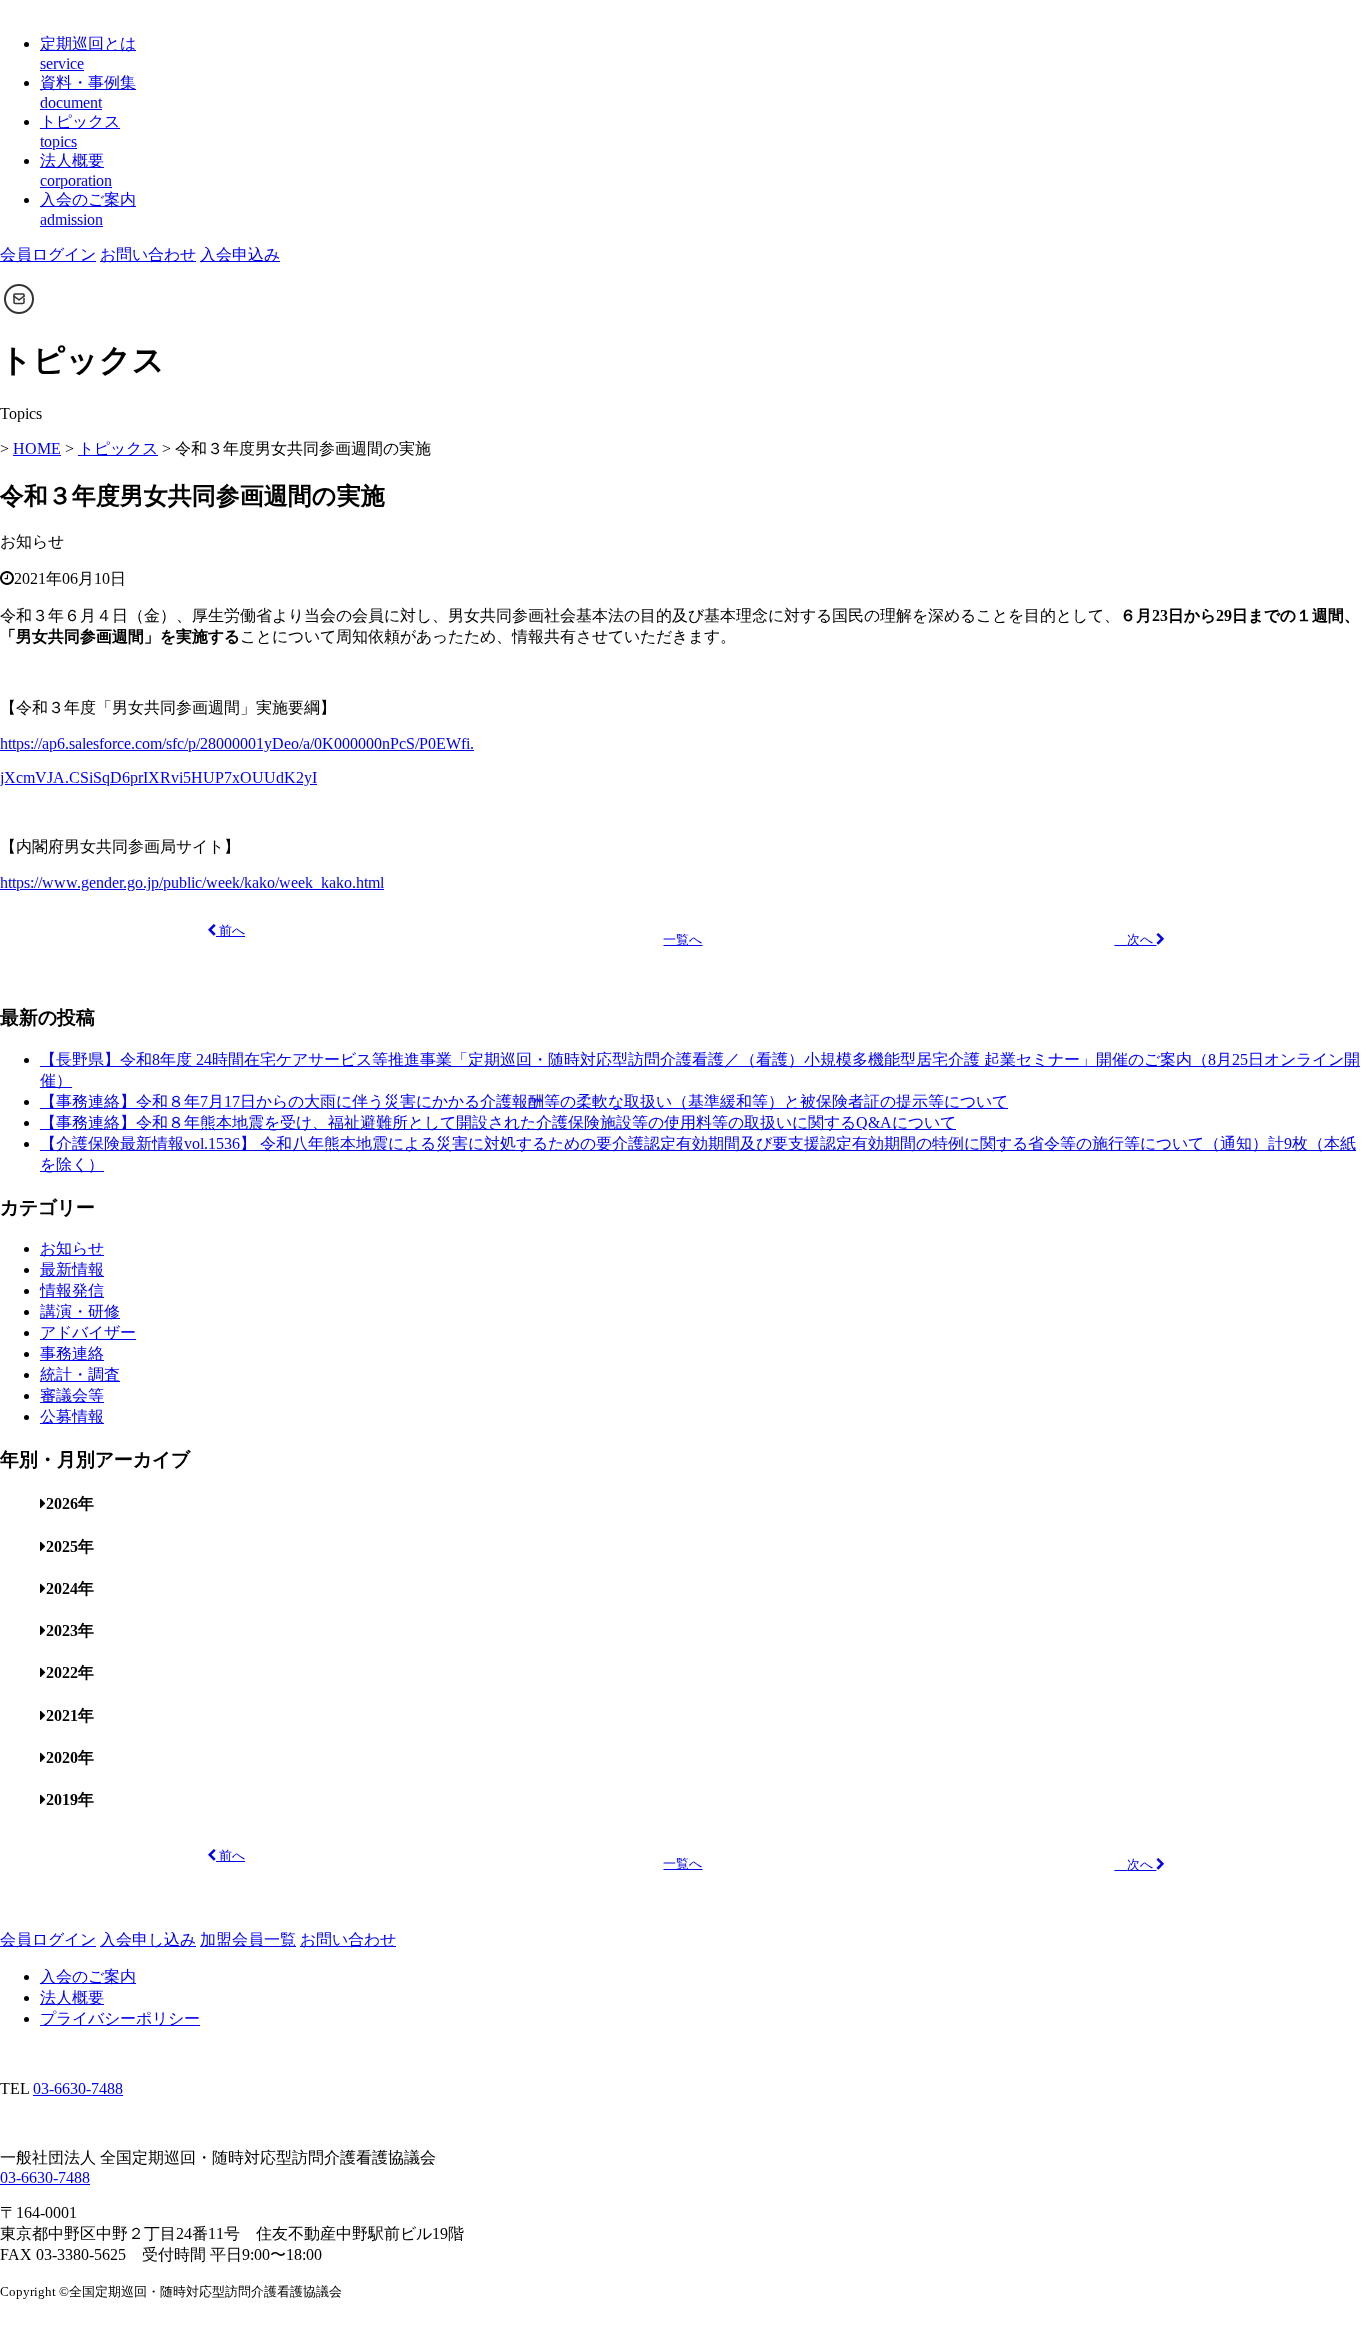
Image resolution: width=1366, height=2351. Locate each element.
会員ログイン (48, 254)
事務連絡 (72, 1353)
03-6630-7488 (78, 2088)
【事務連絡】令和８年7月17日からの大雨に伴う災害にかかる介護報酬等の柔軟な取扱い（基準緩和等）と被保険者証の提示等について (524, 1101)
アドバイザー (88, 1332)
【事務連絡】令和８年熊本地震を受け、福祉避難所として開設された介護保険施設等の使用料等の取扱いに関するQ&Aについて (498, 1122)
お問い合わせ (148, 254)
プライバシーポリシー (120, 2018)
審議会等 (72, 1395)
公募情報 (72, 1416)
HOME (37, 448)
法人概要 (72, 1997)
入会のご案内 (88, 1976)
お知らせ (72, 1248)
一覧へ (682, 940)
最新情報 (72, 1269)
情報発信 (72, 1290)
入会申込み (240, 254)
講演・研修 (80, 1311)
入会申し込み (148, 1939)
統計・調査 (80, 1374)
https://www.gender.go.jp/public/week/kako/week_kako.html (192, 882)
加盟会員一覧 (248, 1939)
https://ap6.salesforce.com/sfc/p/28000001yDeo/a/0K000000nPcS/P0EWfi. (237, 743)
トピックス (118, 448)
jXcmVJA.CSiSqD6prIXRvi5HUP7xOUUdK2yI (158, 777)
